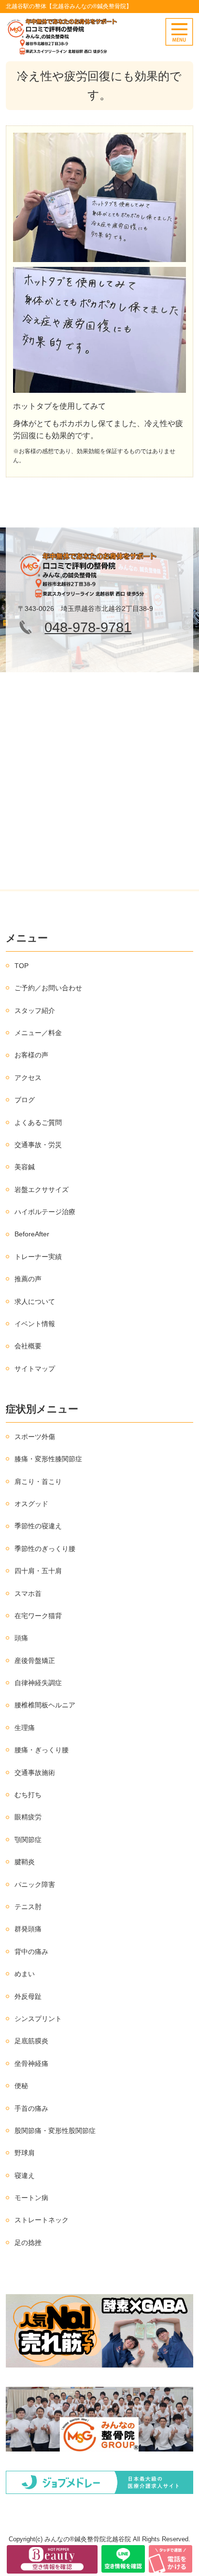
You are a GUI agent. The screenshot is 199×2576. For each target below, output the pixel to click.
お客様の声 (31, 1055)
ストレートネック (42, 2220)
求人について (35, 1302)
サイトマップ (35, 1369)
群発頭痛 (28, 1929)
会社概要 (28, 1346)
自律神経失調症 (38, 1683)
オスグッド (31, 1504)
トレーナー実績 (38, 1257)
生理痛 (25, 1728)
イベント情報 (35, 1324)
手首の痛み (31, 2108)
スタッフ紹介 (35, 1011)
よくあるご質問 (38, 1122)
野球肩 (25, 2153)
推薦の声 (28, 1279)
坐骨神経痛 (31, 2064)
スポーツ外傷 (35, 1437)
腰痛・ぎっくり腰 (42, 1750)
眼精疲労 (28, 1817)
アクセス (28, 1078)
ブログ (25, 1100)
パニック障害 (35, 1884)
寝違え (25, 2175)
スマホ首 (28, 1593)
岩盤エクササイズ (42, 1190)
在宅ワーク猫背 (38, 1616)
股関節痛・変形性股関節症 (55, 2131)
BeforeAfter (32, 1234)
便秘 (21, 2086)
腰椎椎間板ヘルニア (45, 1705)
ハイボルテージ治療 (45, 1212)
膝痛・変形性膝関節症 (48, 1459)
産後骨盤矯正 (35, 1661)
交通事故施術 (35, 1773)
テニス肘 (28, 1907)
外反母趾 (28, 1996)
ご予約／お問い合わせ (48, 988)
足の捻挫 (28, 2243)
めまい (25, 1974)
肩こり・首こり (38, 1482)
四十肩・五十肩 (38, 1571)
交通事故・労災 (38, 1145)
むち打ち (28, 1795)
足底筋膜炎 (31, 2041)
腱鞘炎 (25, 1862)
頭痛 (21, 1638)
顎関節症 (28, 1840)
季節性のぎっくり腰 (45, 1549)
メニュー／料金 (38, 1033)
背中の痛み (31, 1952)
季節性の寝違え (38, 1526)
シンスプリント (38, 2019)
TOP (21, 966)
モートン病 (31, 2198)
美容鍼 (25, 1167)
